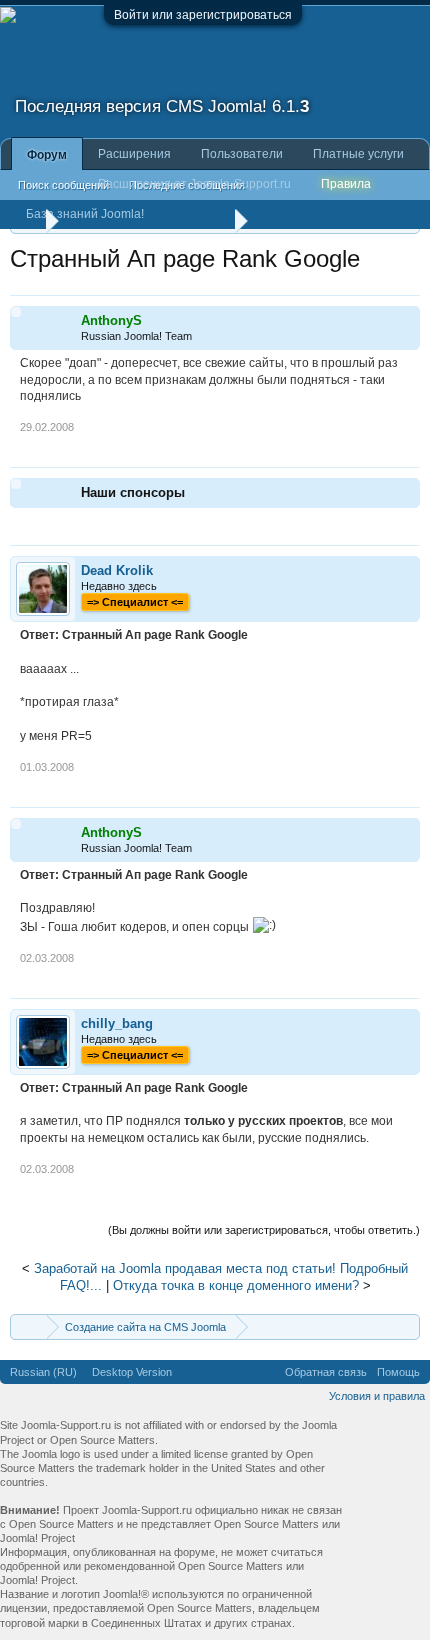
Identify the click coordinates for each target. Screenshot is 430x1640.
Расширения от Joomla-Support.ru (194, 184)
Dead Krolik (117, 570)
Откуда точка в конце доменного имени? (236, 1285)
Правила (346, 184)
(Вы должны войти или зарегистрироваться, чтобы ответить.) (264, 1230)
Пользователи (242, 154)
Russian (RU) (43, 1372)
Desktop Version (132, 1372)
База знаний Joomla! (85, 214)
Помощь (398, 1372)
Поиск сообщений (63, 185)
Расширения (134, 154)
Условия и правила (377, 1396)
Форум (47, 155)
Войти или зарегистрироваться (203, 15)
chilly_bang (117, 1023)
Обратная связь (326, 1372)
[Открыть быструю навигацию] (407, 1326)
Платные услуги (358, 154)
